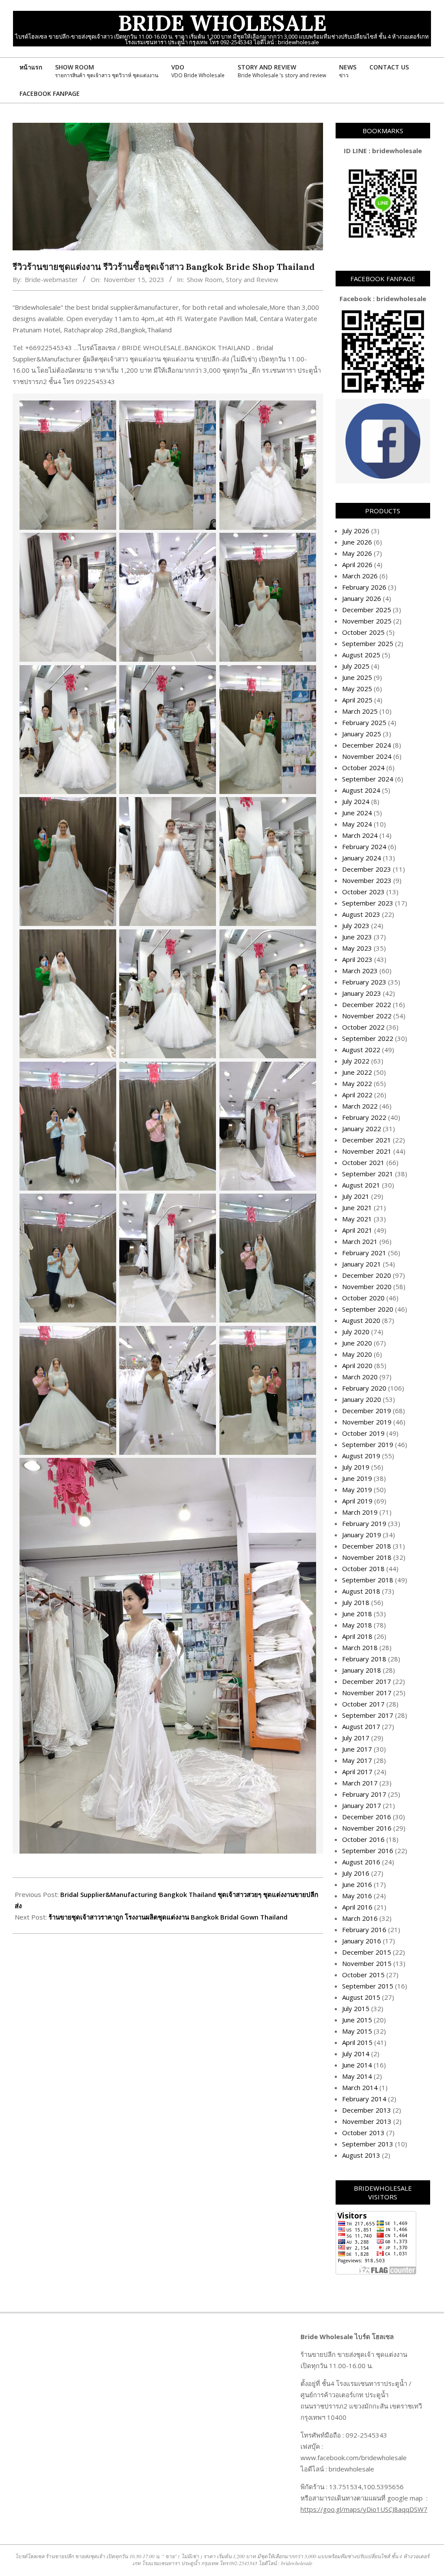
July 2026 (356, 531)
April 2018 (357, 1636)
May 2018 (357, 1625)
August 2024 (361, 790)
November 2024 (367, 756)
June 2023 (357, 937)
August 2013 (361, 2155)
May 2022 (357, 1083)
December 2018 (367, 1546)
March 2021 (360, 1241)
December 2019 (367, 1411)
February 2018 (364, 1659)
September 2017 (368, 1715)
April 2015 (357, 2042)
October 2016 (363, 1839)
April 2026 (357, 564)
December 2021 (367, 1140)
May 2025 (357, 689)
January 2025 (362, 734)
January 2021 (362, 1264)
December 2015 (367, 1952)
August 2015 (361, 1997)
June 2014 (357, 2065)
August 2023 (361, 914)
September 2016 (368, 1851)
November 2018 (367, 1557)
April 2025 (357, 700)
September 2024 (368, 779)
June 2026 (357, 542)
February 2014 (364, 2099)
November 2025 (367, 621)
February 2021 (364, 1253)
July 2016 (356, 1873)
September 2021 (368, 1174)
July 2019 (356, 1467)
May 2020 (357, 1354)
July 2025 (356, 666)
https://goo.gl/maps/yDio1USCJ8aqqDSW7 (364, 2509)
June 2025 (357, 677)
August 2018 (361, 1591)
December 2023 (367, 869)
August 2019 (361, 1456)
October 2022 (363, 1027)
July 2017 (356, 1738)
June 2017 (357, 1749)
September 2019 (368, 1444)
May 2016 (357, 1896)
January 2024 (362, 858)
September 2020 (368, 1309)
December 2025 (367, 610)
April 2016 (357, 1907)
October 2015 (363, 1975)
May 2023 (357, 948)
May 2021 (357, 1219)
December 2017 (367, 1681)
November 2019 (367, 1422)
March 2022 (360, 1106)
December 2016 (367, 1817)
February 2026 (364, 587)
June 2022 (357, 1072)
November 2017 (367, 1693)
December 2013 (367, 2110)
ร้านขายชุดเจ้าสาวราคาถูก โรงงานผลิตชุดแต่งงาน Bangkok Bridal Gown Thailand (168, 1917)
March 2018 (360, 1647)
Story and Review (252, 279)
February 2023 (364, 982)
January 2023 (362, 993)
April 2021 (357, 1230)
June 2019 (357, 1478)
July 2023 (356, 925)
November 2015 (367, 1963)
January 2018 (362, 1670)
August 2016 (361, 1862)
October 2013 (363, 2133)
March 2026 (360, 576)
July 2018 (356, 1602)
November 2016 (367, 1828)
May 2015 (357, 2031)
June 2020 (357, 1343)
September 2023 (368, 903)
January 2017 (362, 1805)
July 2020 (356, 1332)
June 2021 (357, 1208)
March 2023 (360, 971)
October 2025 (363, 632)
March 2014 (360, 2087)
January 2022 (362, 1129)
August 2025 (361, 655)
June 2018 (357, 1614)
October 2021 (363, 1162)
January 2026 (362, 598)
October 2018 (363, 1569)
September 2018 (368, 1580)
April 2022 (357, 1095)
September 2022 (368, 1038)
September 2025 (368, 643)
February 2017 (364, 1794)
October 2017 (363, 1704)
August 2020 (361, 1320)
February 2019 (364, 1523)
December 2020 (367, 1275)
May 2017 (357, 1760)
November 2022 (367, 1016)
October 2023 (363, 892)
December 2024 (367, 745)
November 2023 (367, 880)
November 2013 (367, 2121)
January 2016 (362, 1941)
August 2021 (361, 1185)
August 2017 (361, 1726)
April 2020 (357, 1365)
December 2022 (367, 1004)
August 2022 (361, 1050)
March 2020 (360, 1377)
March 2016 (360, 1918)
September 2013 (368, 2144)
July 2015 (356, 2008)
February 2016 (364, 1930)
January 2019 (362, 1535)
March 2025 (360, 711)
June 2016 (357, 1884)
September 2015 (368, 1986)
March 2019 (360, 1512)
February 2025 (364, 722)
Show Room (205, 279)
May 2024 (357, 824)
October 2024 (363, 768)
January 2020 (362, 1399)
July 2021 (356, 1196)
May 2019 (357, 1490)
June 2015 (357, 2020)
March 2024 (360, 835)
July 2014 (356, 2054)
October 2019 (363, 1433)
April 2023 (357, 959)
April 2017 (357, 1772)
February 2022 (364, 1117)
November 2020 (367, 1286)
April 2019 (357, 1501)
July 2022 (356, 1061)
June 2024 (357, 813)
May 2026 (357, 553)
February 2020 (364, 1388)
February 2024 (364, 847)
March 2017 (360, 1783)
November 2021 (367, 1151)
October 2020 (363, 1298)
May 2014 (357, 2076)
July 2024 (356, 801)
